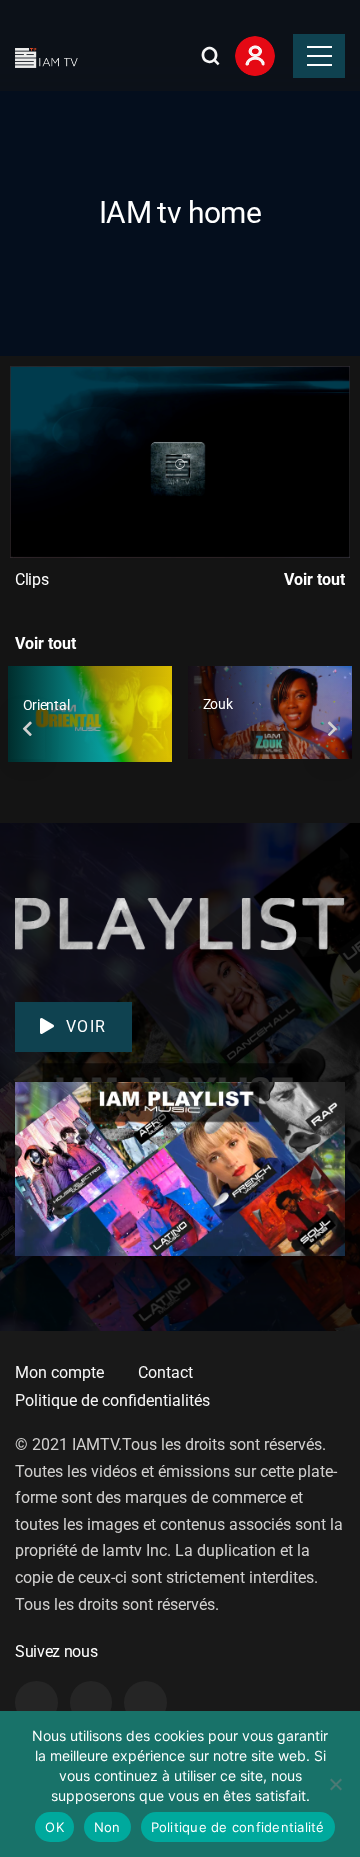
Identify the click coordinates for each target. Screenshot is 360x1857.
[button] (180, 462)
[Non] (335, 1784)
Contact (165, 1372)
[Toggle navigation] (319, 56)
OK (54, 1827)
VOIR (86, 1026)
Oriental (46, 705)
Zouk (218, 704)
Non (107, 1827)
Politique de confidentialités (112, 1400)
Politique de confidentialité (238, 1827)
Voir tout (314, 579)
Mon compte (59, 1372)
